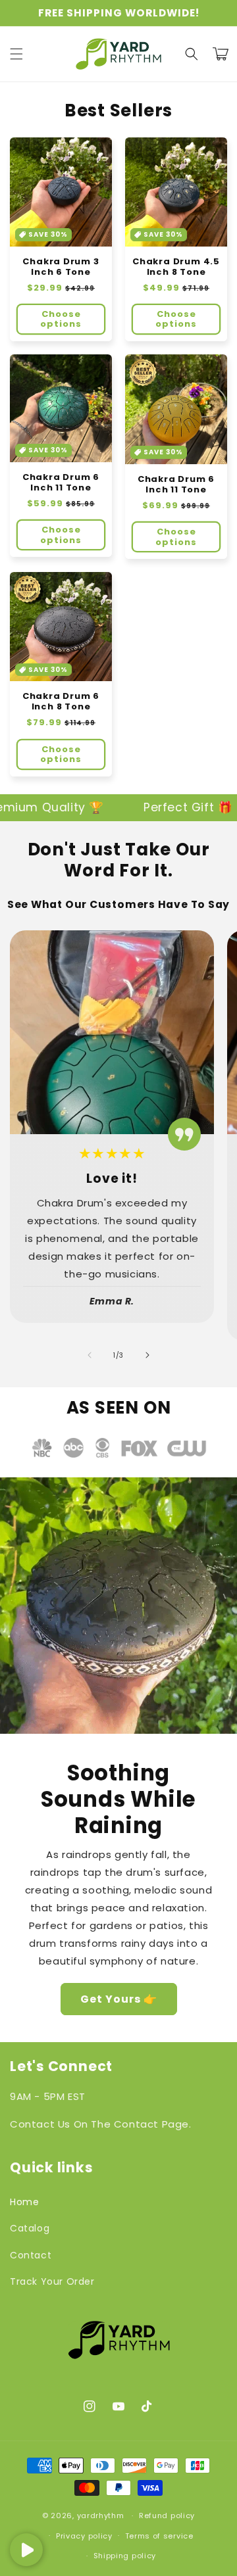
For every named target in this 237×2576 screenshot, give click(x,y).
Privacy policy (84, 2536)
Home (24, 2202)
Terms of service (159, 2536)
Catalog (30, 2228)
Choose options (61, 319)
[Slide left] (90, 1355)
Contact (31, 2255)
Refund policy (167, 2516)
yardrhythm (101, 2516)
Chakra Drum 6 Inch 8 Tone (61, 702)
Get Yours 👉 (119, 1999)
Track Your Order (52, 2281)
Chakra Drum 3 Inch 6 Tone (61, 267)
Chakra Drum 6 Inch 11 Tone (61, 483)
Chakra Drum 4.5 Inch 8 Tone (176, 267)
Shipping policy (125, 2556)
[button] (16, 54)
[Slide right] (147, 1355)
